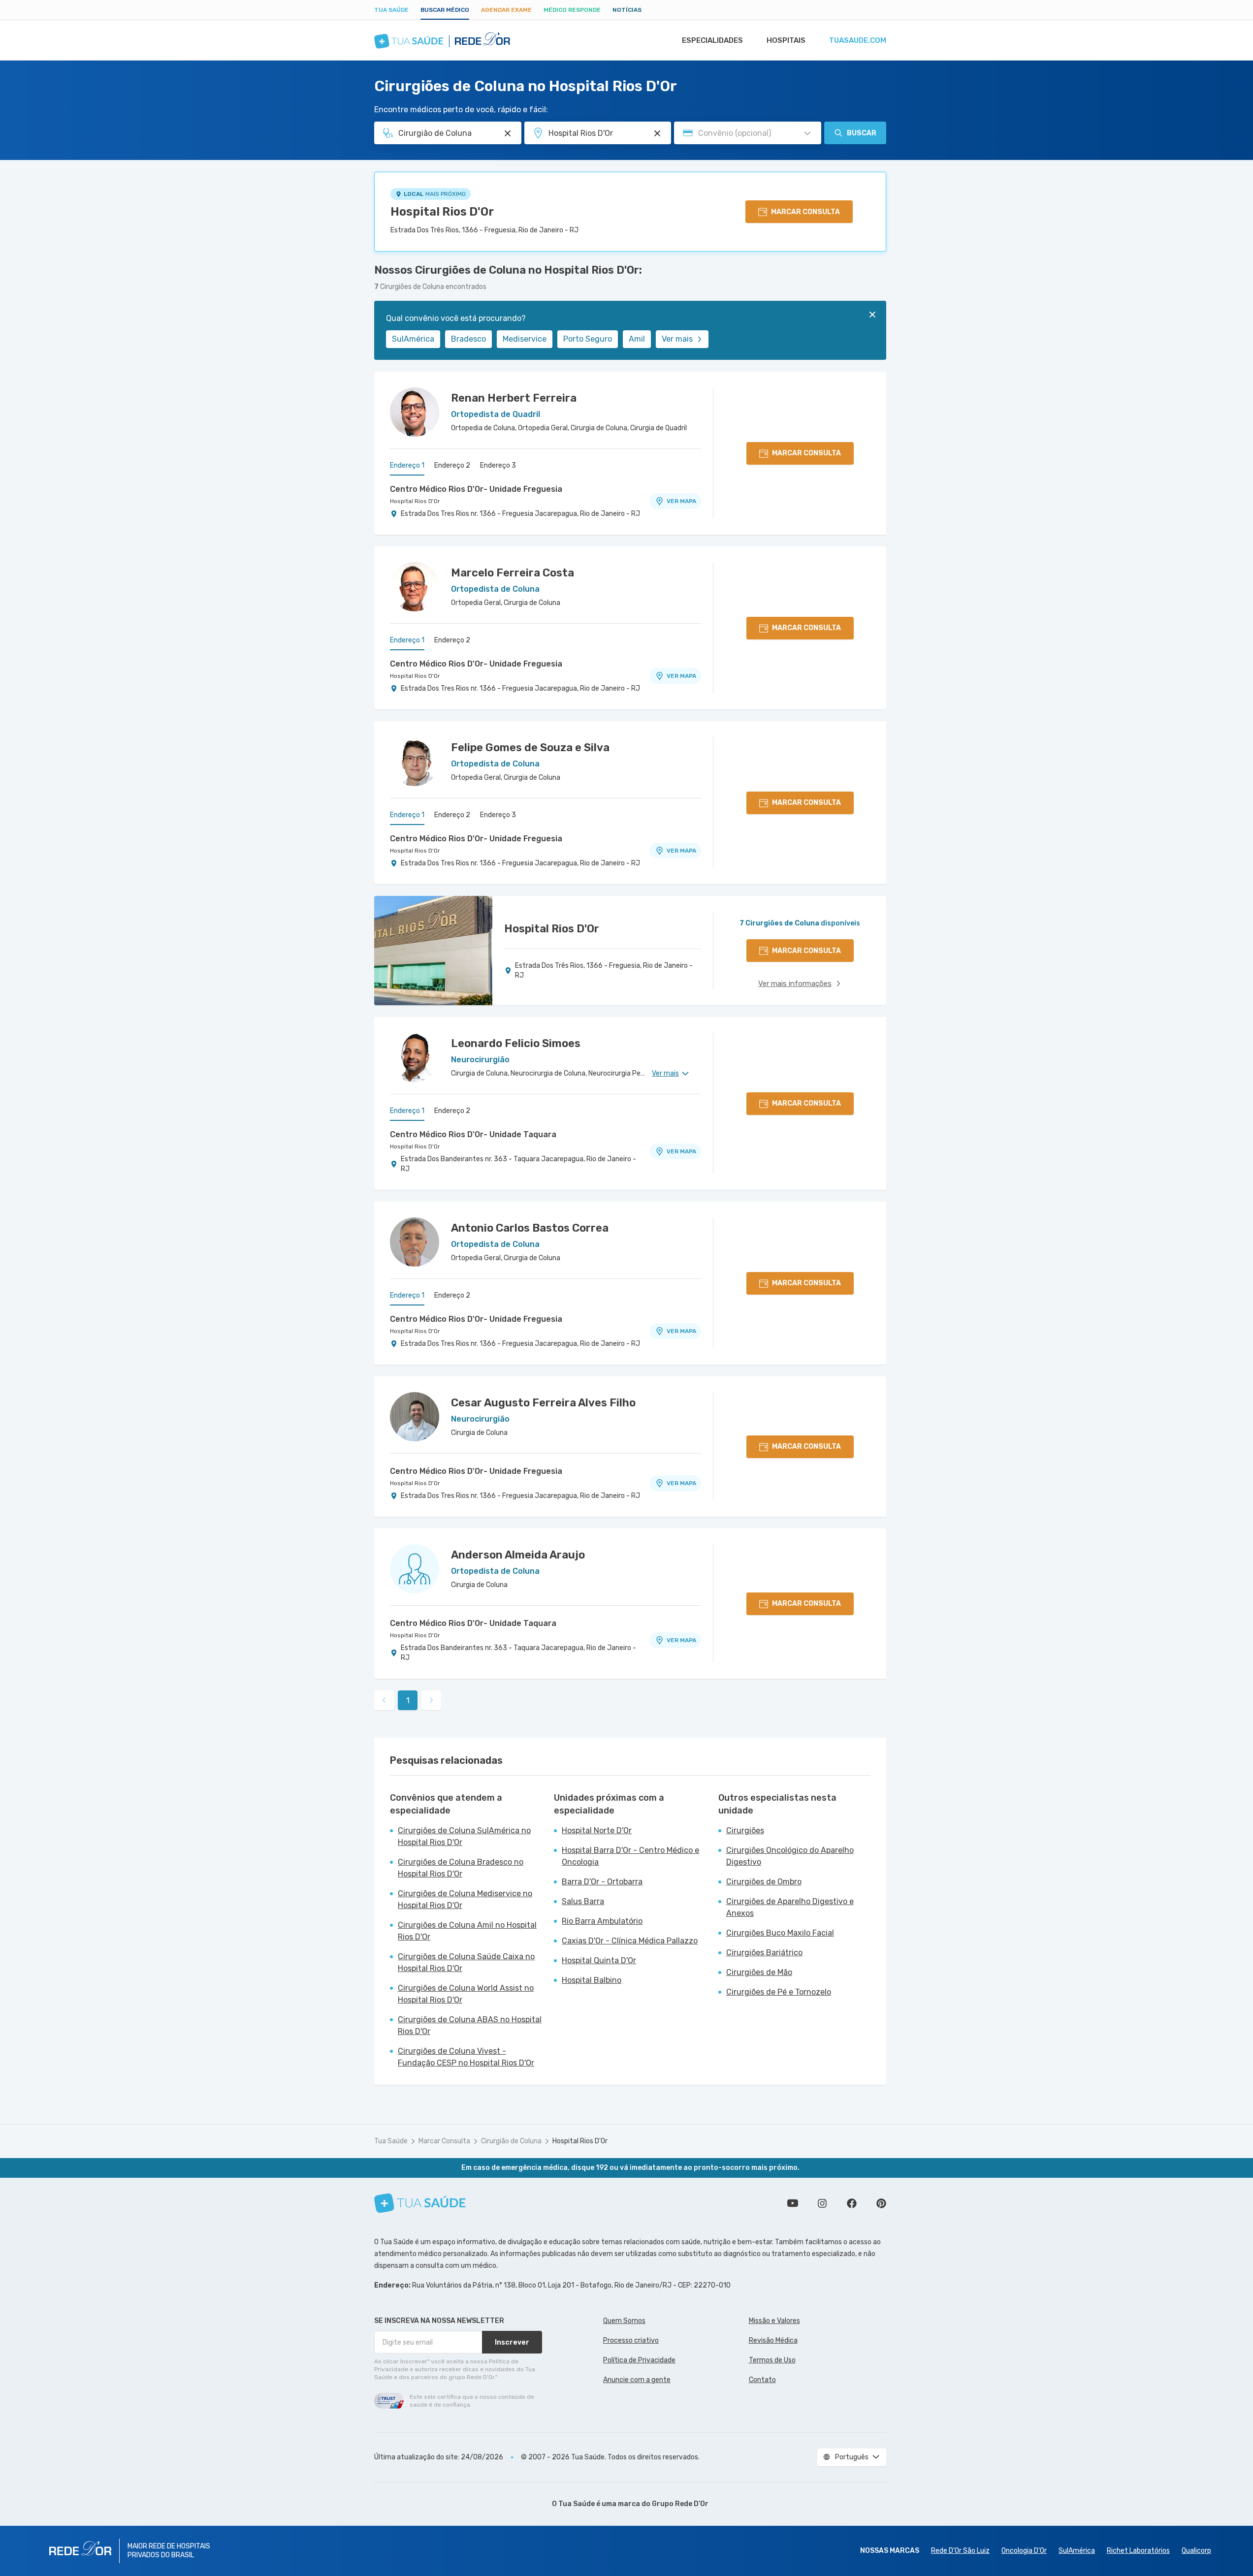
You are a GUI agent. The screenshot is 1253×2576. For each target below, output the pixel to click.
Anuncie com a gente (637, 2380)
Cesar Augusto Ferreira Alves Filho (543, 1403)
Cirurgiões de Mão (759, 1972)
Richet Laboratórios (1138, 2551)
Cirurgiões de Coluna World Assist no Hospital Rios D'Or (466, 1994)
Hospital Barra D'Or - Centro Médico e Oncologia (630, 1856)
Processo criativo (631, 2340)
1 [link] (408, 1701)
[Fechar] (872, 315)
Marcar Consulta (444, 2141)
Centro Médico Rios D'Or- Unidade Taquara (473, 1134)
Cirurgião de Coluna (511, 2141)
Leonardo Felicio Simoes (516, 1043)
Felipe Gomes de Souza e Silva (530, 747)
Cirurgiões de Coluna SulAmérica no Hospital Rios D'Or (464, 1836)
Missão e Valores (774, 2321)
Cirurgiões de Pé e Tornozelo (779, 1992)
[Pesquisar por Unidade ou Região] (657, 133)
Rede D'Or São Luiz (960, 2551)
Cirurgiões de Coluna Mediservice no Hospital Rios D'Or (465, 1899)
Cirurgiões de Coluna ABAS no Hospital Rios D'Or (470, 2025)
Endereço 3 (498, 465)
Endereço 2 (452, 465)
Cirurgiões (745, 1830)
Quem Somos (624, 2321)
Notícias (627, 10)
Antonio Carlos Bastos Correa (530, 1228)
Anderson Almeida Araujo (518, 1555)
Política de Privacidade (639, 2360)
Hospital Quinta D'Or (599, 1960)
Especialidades (712, 40)
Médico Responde (572, 10)
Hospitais (786, 40)
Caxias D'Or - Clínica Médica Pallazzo (630, 1941)
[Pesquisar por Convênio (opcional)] (807, 133)
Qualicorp (1196, 2551)
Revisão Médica (773, 2340)
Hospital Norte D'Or (597, 1830)
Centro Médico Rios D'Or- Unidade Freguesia (476, 489)
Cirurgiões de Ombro (764, 1882)
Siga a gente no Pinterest (881, 2203)
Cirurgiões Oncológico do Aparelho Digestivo (790, 1856)
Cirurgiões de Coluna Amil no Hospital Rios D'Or (467, 1931)
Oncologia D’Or (1024, 2551)
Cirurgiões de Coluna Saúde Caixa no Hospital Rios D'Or (466, 1962)
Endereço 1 (407, 465)
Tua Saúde (391, 10)
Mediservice (525, 339)
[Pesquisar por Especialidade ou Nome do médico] (508, 133)
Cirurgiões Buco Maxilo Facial (780, 1933)
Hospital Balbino (592, 1980)
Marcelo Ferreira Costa (513, 573)
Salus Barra (583, 1901)
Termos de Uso (772, 2360)
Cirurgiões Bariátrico (764, 1953)
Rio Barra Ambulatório (602, 1921)
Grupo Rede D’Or (680, 2504)
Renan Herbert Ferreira (514, 398)
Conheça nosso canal (793, 2203)
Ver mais (677, 339)
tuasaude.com (858, 40)
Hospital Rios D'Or (442, 212)
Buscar (862, 133)
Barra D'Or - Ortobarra (602, 1882)
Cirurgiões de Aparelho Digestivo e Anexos (790, 1907)
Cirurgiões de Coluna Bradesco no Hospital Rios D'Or (461, 1868)
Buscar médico (445, 10)
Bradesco (468, 339)
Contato (762, 2380)
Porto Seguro (588, 339)
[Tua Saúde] (420, 2203)
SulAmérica (413, 339)
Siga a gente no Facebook (852, 2203)
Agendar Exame (506, 10)
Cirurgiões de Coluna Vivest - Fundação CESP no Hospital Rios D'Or (466, 2057)
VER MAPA (681, 501)
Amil (637, 339)
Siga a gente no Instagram (822, 2203)
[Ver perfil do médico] (415, 412)
